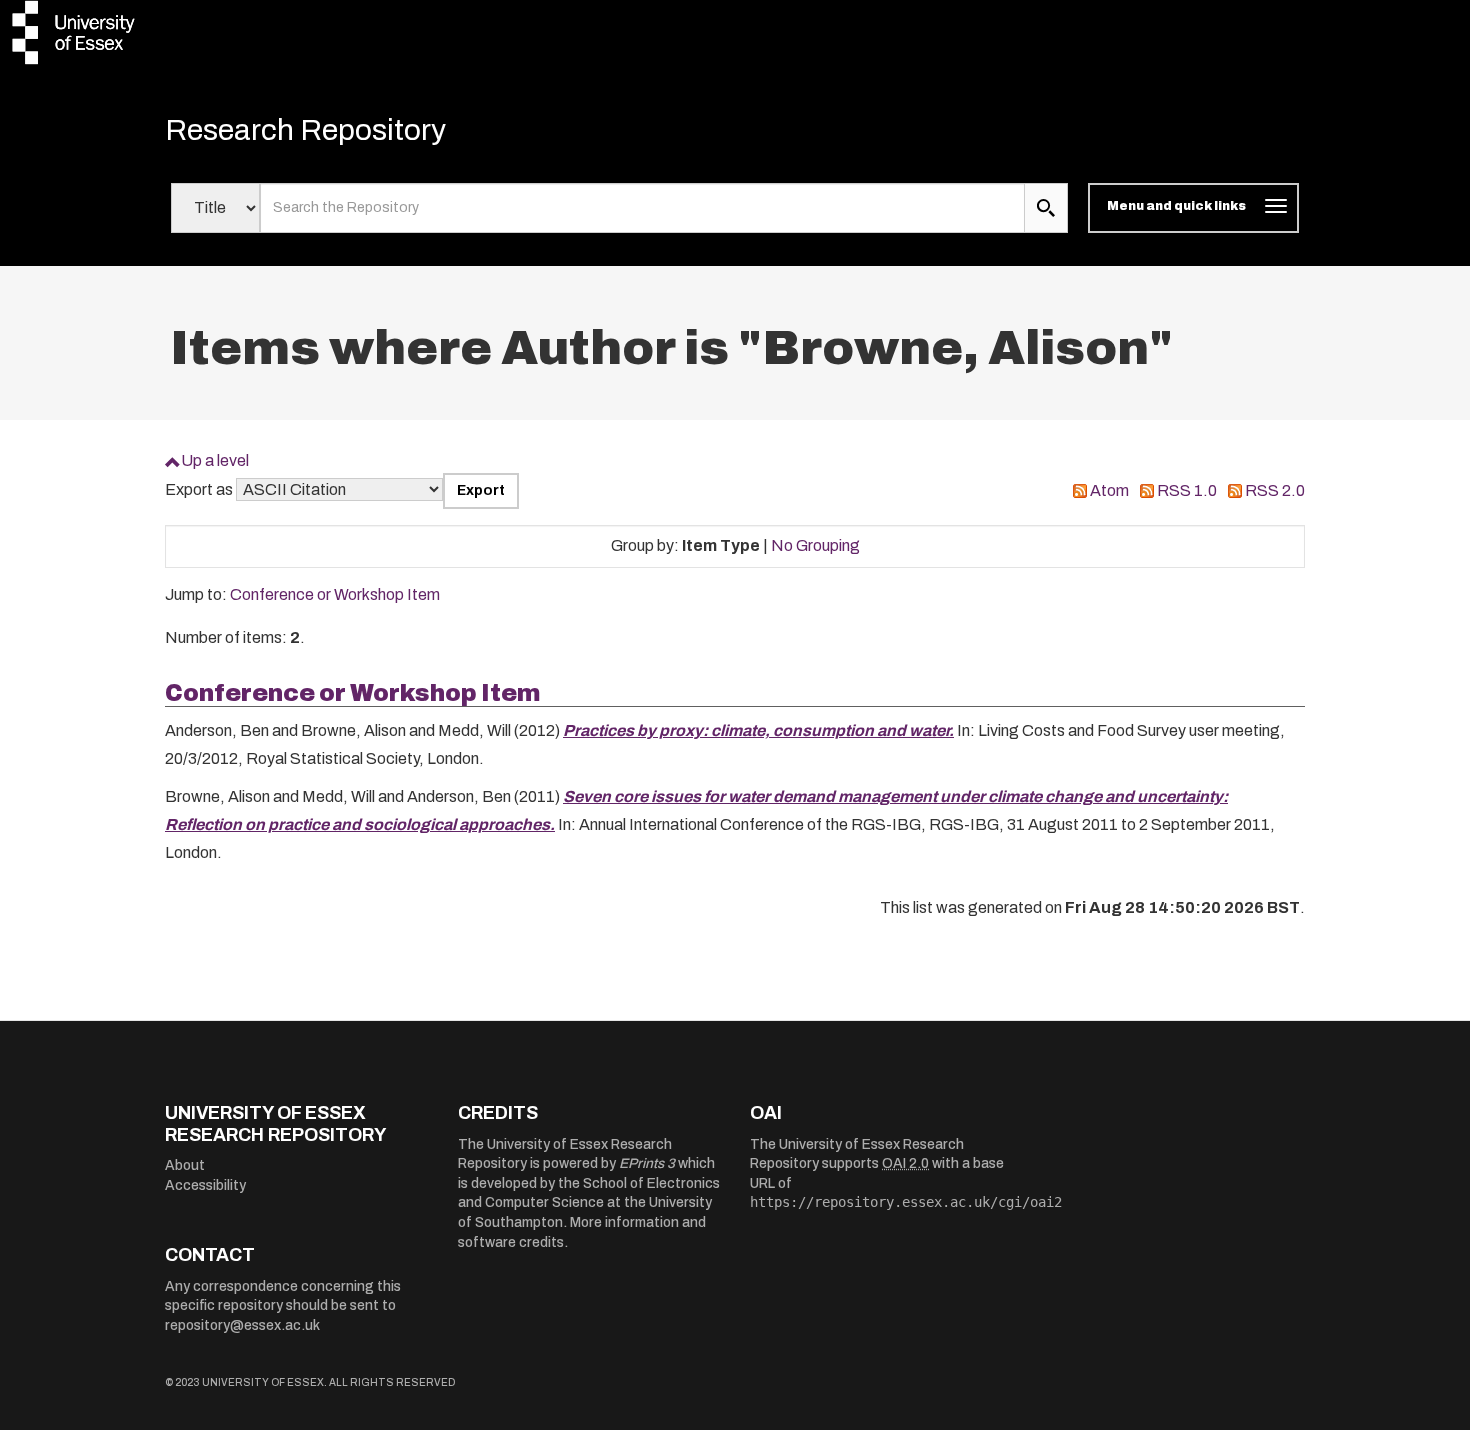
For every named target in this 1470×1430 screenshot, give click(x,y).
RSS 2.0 (1275, 490)
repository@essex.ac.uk (242, 1325)
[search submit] (1046, 208)
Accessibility (205, 1185)
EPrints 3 (647, 1163)
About (185, 1165)
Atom (1109, 490)
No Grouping (815, 545)
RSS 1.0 (1187, 490)
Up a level (215, 460)
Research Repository (305, 130)
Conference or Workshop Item (335, 594)
